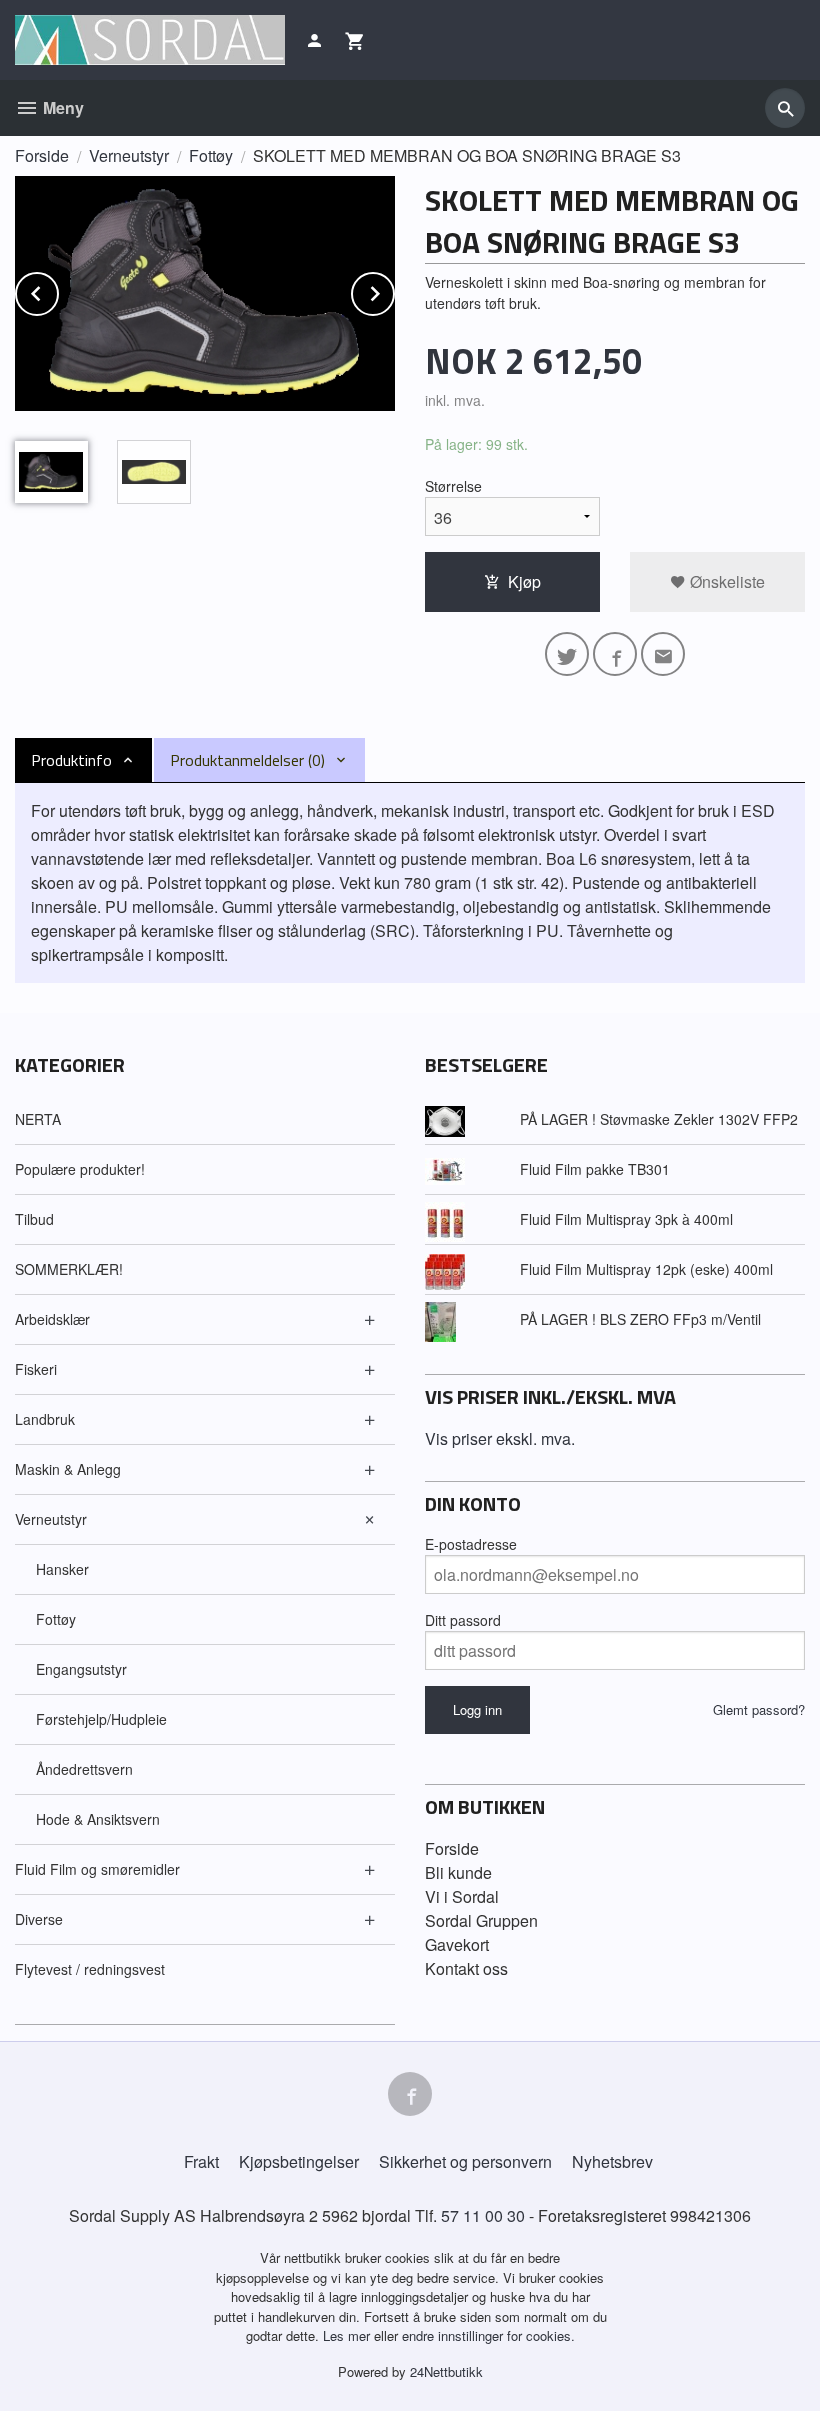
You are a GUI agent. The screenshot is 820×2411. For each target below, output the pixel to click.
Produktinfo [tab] (71, 760)
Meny (61, 107)
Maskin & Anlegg (68, 1469)
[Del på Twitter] (567, 654)
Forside (42, 155)
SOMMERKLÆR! (69, 1269)
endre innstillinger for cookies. (488, 2335)
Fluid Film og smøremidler (97, 1869)
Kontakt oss (466, 1968)
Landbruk (45, 1419)
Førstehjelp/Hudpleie (101, 1719)
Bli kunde (458, 1872)
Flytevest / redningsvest (90, 1969)
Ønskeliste (725, 581)
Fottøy (56, 1619)
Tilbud (34, 1219)
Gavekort (457, 1944)
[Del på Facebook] (615, 654)
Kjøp (524, 581)
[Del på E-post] (663, 654)
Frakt (201, 2161)
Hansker (62, 1569)
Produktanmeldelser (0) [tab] (247, 760)
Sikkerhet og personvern (465, 2161)
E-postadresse (471, 1544)
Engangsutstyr (81, 1669)
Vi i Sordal (462, 1896)
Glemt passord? (759, 1709)
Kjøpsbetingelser (299, 2161)
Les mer (348, 2335)
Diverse (39, 1919)
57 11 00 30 (483, 2215)
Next (394, 290)
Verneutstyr (51, 1519)
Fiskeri (36, 1369)
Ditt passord (463, 1620)
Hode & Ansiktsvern (98, 1819)
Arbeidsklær (52, 1319)
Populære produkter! (80, 1169)
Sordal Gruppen (481, 1920)
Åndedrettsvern (84, 1769)
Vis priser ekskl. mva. (500, 1438)
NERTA (38, 1119)
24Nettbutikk (446, 2371)
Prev (58, 290)
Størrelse (453, 486)
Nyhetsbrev (612, 2161)
